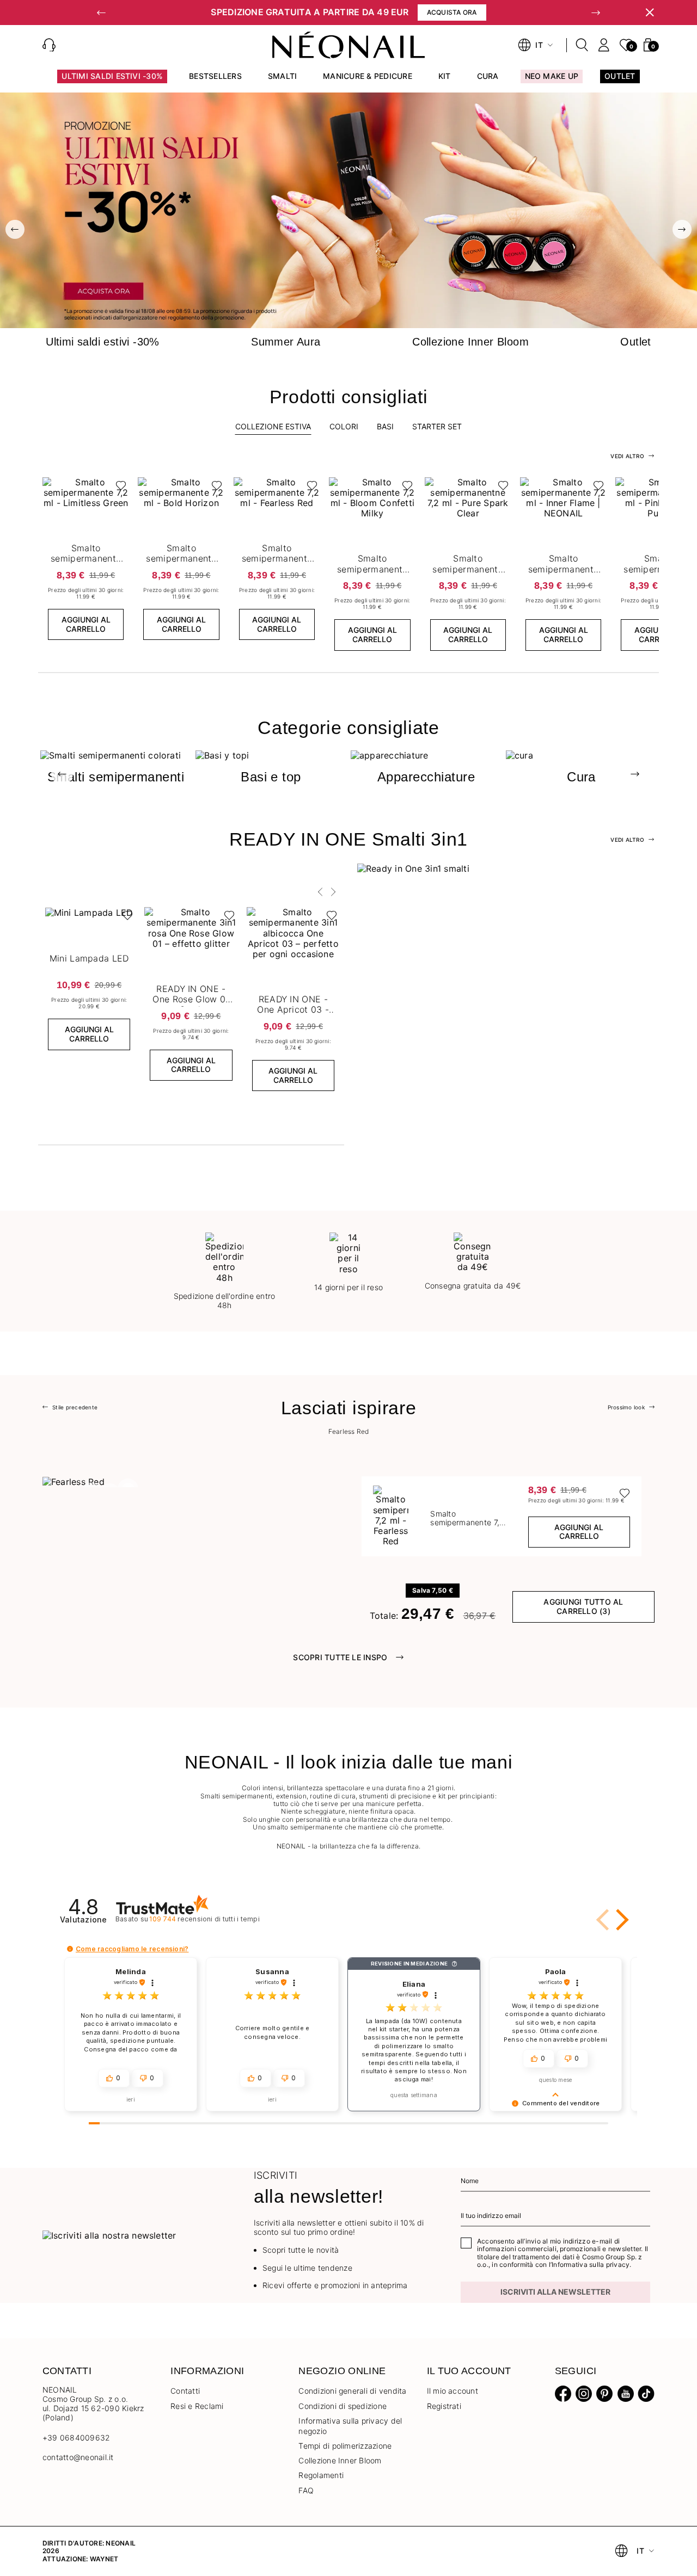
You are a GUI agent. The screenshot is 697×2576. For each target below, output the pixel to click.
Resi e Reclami (197, 2406)
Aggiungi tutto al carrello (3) (583, 1606)
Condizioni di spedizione (343, 2406)
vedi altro (627, 456)
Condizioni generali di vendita (352, 2391)
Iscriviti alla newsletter (555, 2292)
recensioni (204, 1919)
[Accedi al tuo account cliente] (604, 45)
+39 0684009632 (76, 2438)
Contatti (185, 2391)
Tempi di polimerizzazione (345, 2446)
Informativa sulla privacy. (591, 2264)
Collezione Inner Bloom (340, 2460)
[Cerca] (582, 45)
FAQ (306, 2490)
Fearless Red (349, 1432)
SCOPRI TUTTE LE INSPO (340, 1657)
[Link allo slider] (348, 210)
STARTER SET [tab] (437, 426)
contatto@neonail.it (78, 2457)
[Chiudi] (650, 13)
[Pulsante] (118, 488)
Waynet (104, 2559)
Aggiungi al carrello (86, 624)
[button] (101, 13)
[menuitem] (112, 81)
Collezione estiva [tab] (273, 426)
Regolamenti (321, 2475)
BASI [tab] (385, 426)
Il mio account (453, 2391)
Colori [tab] (344, 426)
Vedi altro (627, 840)
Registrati (444, 2406)
